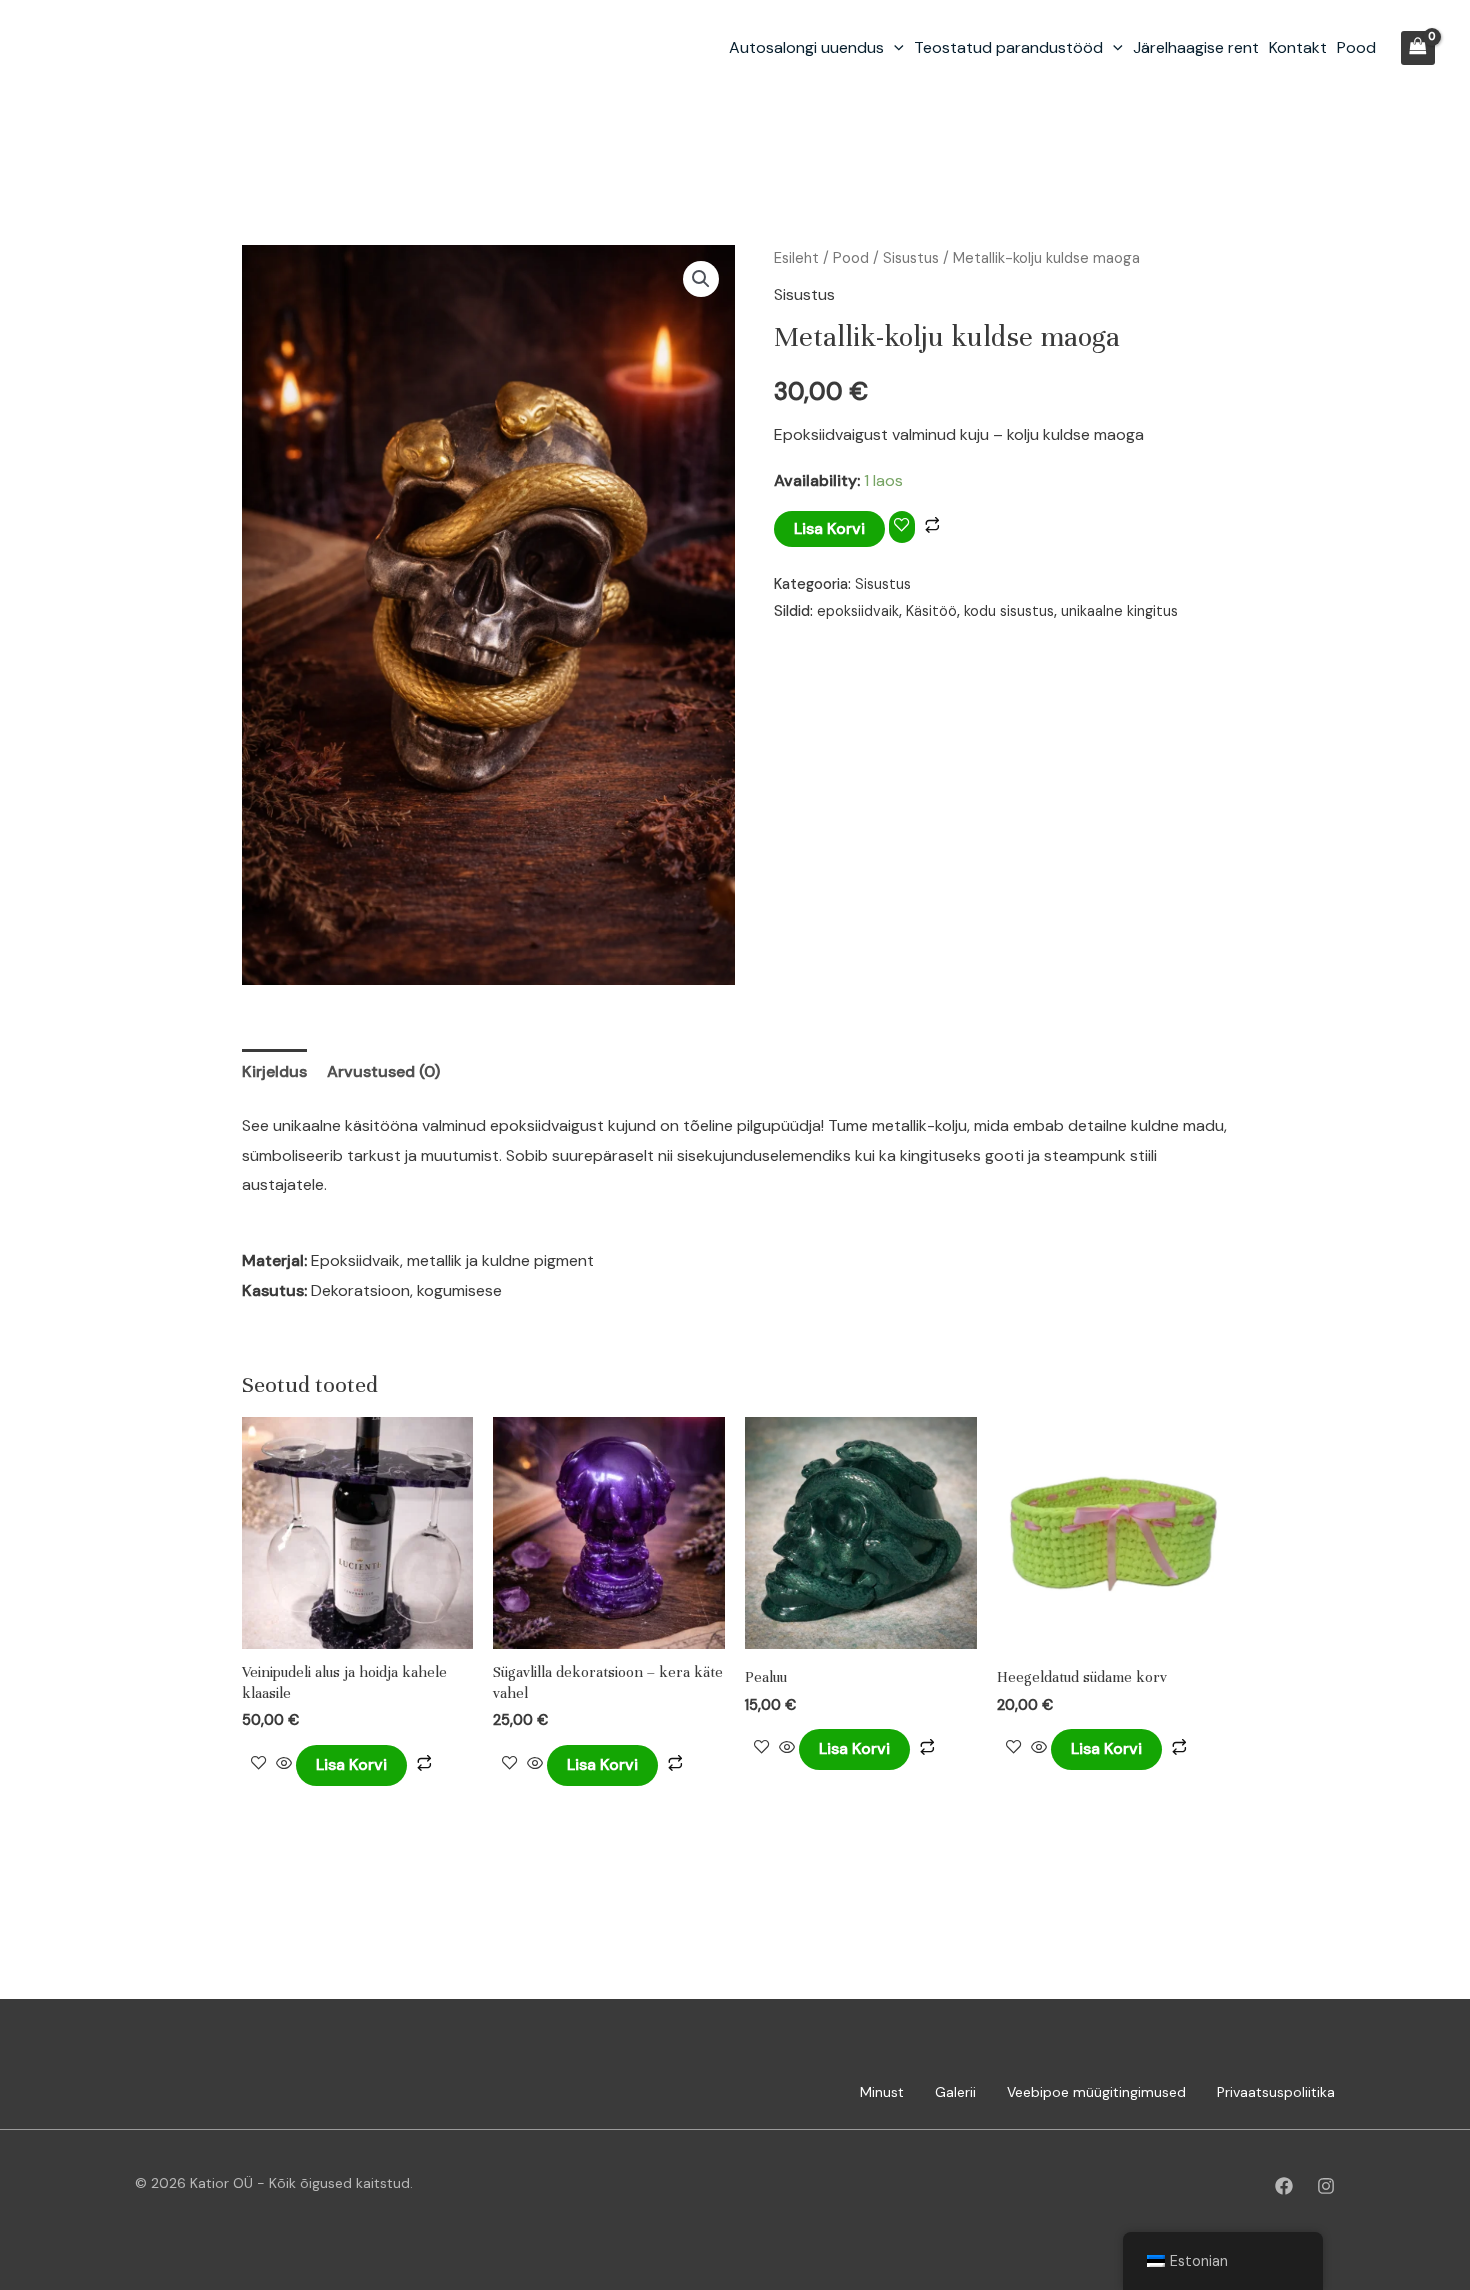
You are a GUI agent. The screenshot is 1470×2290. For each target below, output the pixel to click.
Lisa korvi (829, 528)
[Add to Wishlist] (902, 526)
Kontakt (1298, 47)
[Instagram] (1326, 2186)
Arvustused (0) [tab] (383, 1071)
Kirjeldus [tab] (274, 1071)
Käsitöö (931, 611)
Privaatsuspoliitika (1276, 2092)
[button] (894, 48)
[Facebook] (1284, 2186)
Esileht (796, 258)
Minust (882, 2092)
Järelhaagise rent (1196, 47)
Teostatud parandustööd (1008, 47)
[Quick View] (284, 1764)
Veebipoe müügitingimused (1096, 2092)
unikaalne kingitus (1119, 611)
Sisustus (911, 258)
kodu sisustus (1009, 611)
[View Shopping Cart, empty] (1418, 48)
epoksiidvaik (858, 611)
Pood (1356, 47)
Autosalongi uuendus (806, 47)
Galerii (955, 2092)
